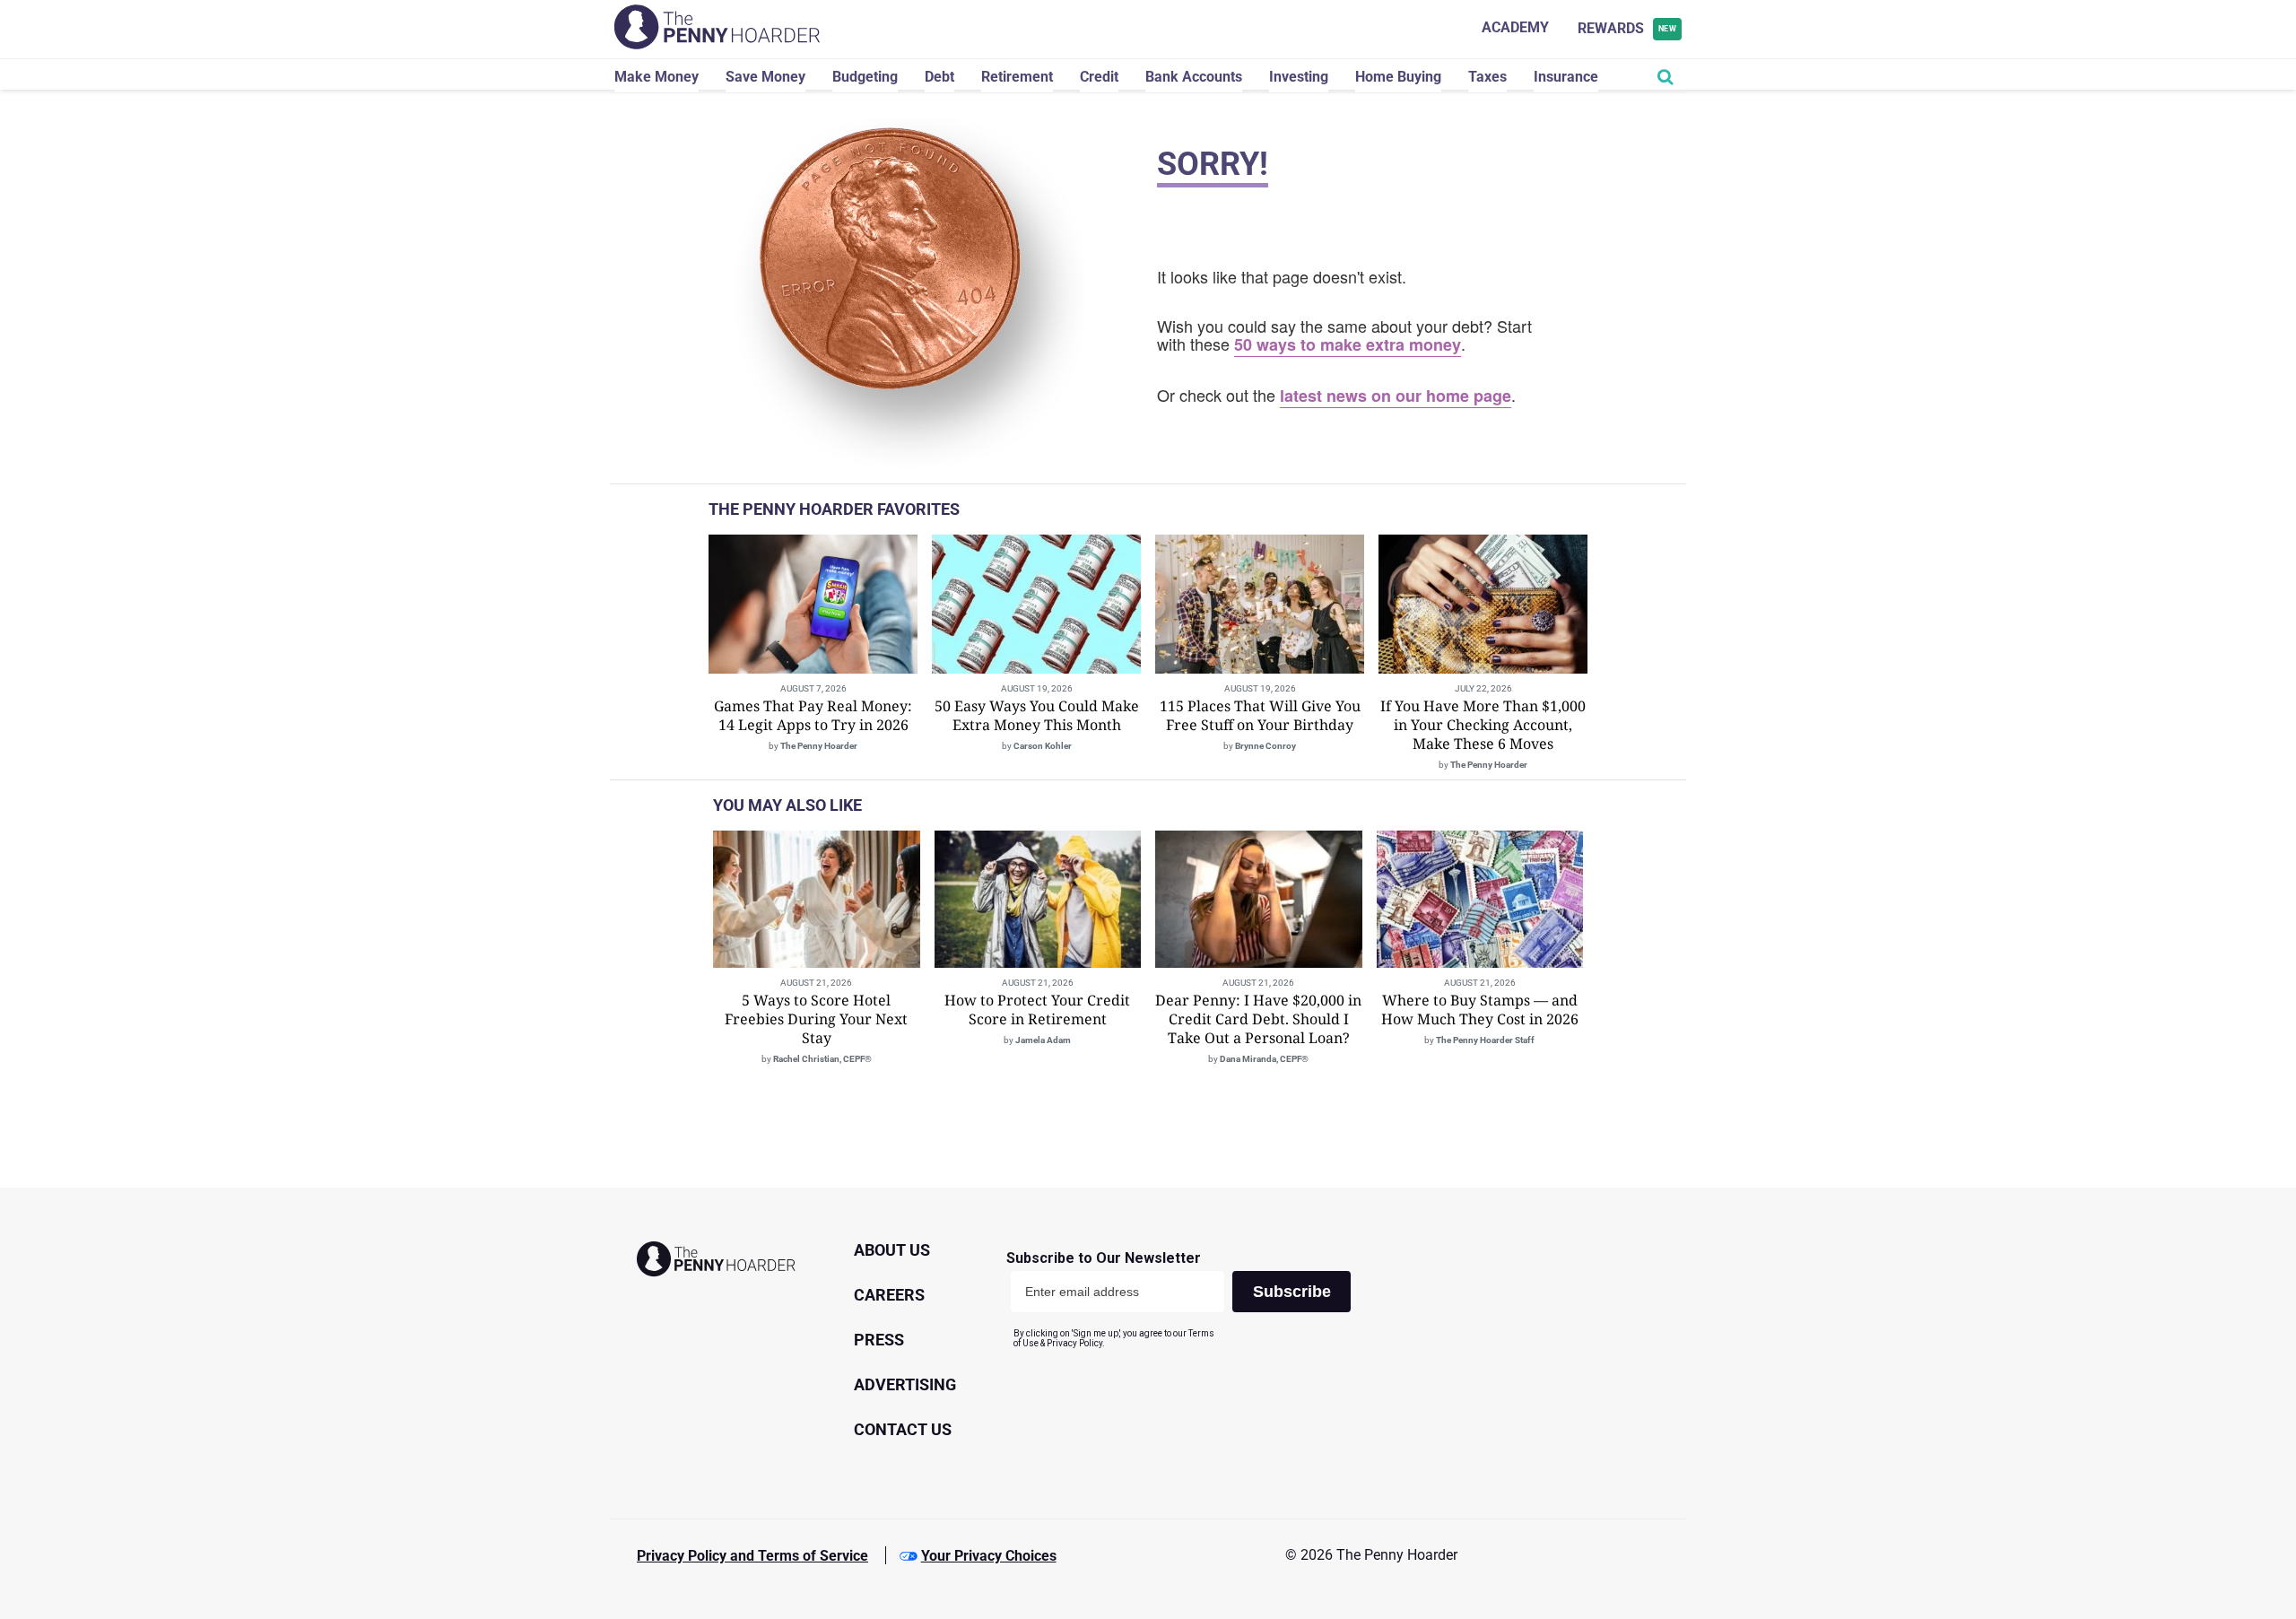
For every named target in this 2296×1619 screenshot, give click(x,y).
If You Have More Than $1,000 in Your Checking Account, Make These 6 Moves (1483, 725)
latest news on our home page (1396, 396)
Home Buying (1398, 77)
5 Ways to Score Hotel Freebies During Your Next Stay (816, 1019)
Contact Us (903, 1429)
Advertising (905, 1384)
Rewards (1627, 28)
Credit (1099, 77)
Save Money (765, 77)
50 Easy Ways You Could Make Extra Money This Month (1037, 715)
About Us (892, 1250)
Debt (939, 77)
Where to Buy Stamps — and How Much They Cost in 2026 (1480, 1010)
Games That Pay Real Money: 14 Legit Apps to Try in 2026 (813, 715)
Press (879, 1340)
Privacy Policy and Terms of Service (752, 1556)
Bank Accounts (1194, 77)
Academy (1515, 27)
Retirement (1017, 77)
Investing (1299, 77)
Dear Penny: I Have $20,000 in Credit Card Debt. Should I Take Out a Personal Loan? (1258, 1019)
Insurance (1566, 77)
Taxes (1487, 77)
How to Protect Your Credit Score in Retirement (1037, 1010)
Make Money (657, 77)
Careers (889, 1295)
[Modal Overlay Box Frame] (1185, 1299)
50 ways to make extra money (1348, 344)
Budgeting (865, 77)
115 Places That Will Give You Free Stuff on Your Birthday (1260, 715)
